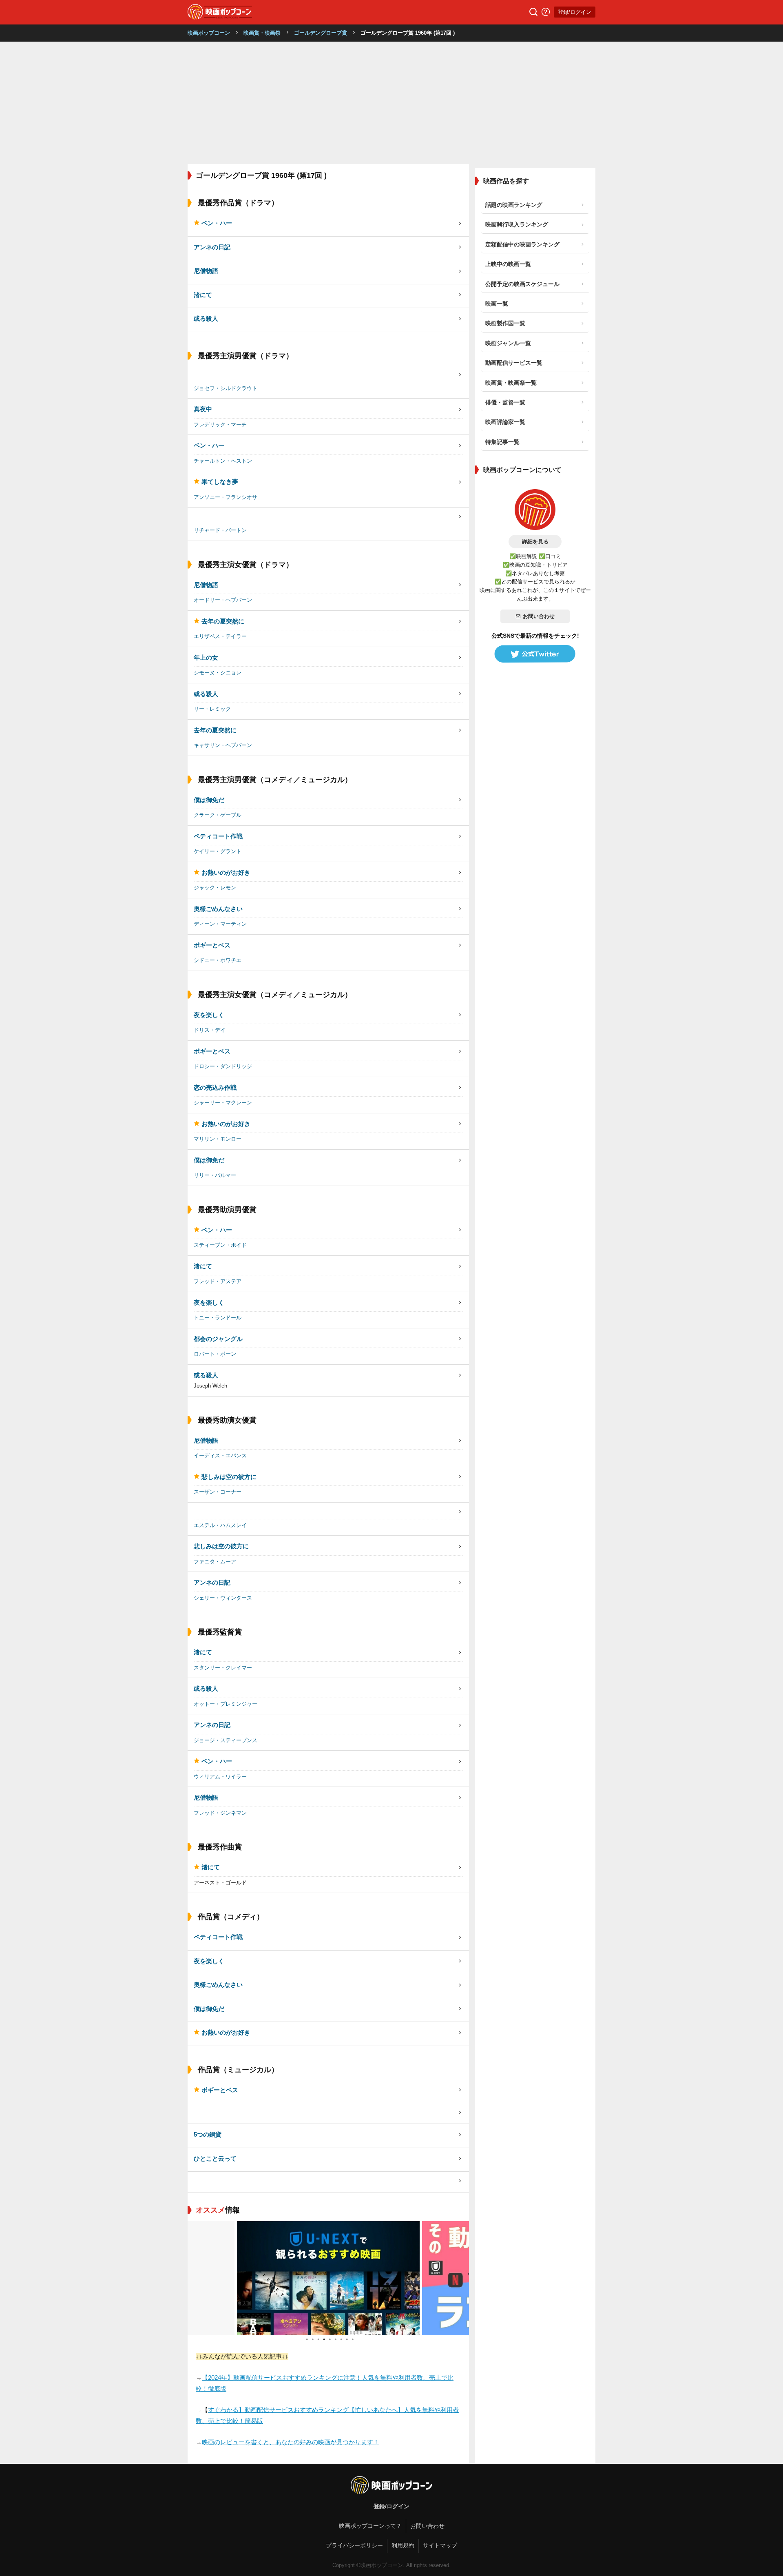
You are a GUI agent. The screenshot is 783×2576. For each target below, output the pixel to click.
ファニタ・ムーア (215, 1562)
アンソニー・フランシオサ (226, 497)
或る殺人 (206, 318)
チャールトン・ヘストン (223, 461)
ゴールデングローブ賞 (321, 33)
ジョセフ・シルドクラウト (226, 388)
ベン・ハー (217, 223)
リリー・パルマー (215, 1175)
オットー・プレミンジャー (226, 1704)
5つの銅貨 (208, 2134)
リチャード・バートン (220, 530)
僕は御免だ (209, 800)
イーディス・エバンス (220, 1455)
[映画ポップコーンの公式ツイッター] (535, 654)
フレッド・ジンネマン (220, 1813)
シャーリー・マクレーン (223, 1103)
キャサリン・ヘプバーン (223, 745)
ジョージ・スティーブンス (226, 1740)
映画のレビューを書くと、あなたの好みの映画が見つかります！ (291, 2442)
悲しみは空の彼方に (229, 1477)
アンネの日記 (212, 247)
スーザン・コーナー (218, 1492)
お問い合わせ (539, 616)
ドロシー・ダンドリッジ (223, 1066)
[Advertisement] (391, 103)
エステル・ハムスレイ (220, 1525)
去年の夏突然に (223, 621)
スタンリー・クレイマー (223, 1668)
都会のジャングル (218, 1339)
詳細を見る (535, 542)
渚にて (203, 295)
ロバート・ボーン (215, 1354)
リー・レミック (212, 709)
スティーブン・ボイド (220, 1245)
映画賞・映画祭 (262, 33)
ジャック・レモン (215, 888)
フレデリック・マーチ (220, 425)
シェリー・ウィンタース (223, 1598)
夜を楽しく (209, 1015)
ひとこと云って (215, 2158)
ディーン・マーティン (220, 924)
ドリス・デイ (210, 1030)
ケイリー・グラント (218, 851)
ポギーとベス (212, 945)
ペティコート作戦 (218, 836)
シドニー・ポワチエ (218, 960)
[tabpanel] (328, 2278)
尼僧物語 (206, 271)
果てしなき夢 (220, 482)
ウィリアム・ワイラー (220, 1777)
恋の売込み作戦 (215, 1087)
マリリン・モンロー (218, 1139)
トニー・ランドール (218, 1318)
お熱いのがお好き (226, 872)
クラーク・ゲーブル (218, 815)
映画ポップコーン (209, 33)
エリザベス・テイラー (220, 636)
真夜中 (203, 409)
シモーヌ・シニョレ (218, 673)
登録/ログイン (575, 12)
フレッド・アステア (218, 1281)
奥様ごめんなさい (218, 909)
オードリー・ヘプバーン (223, 600)
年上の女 (206, 657)
